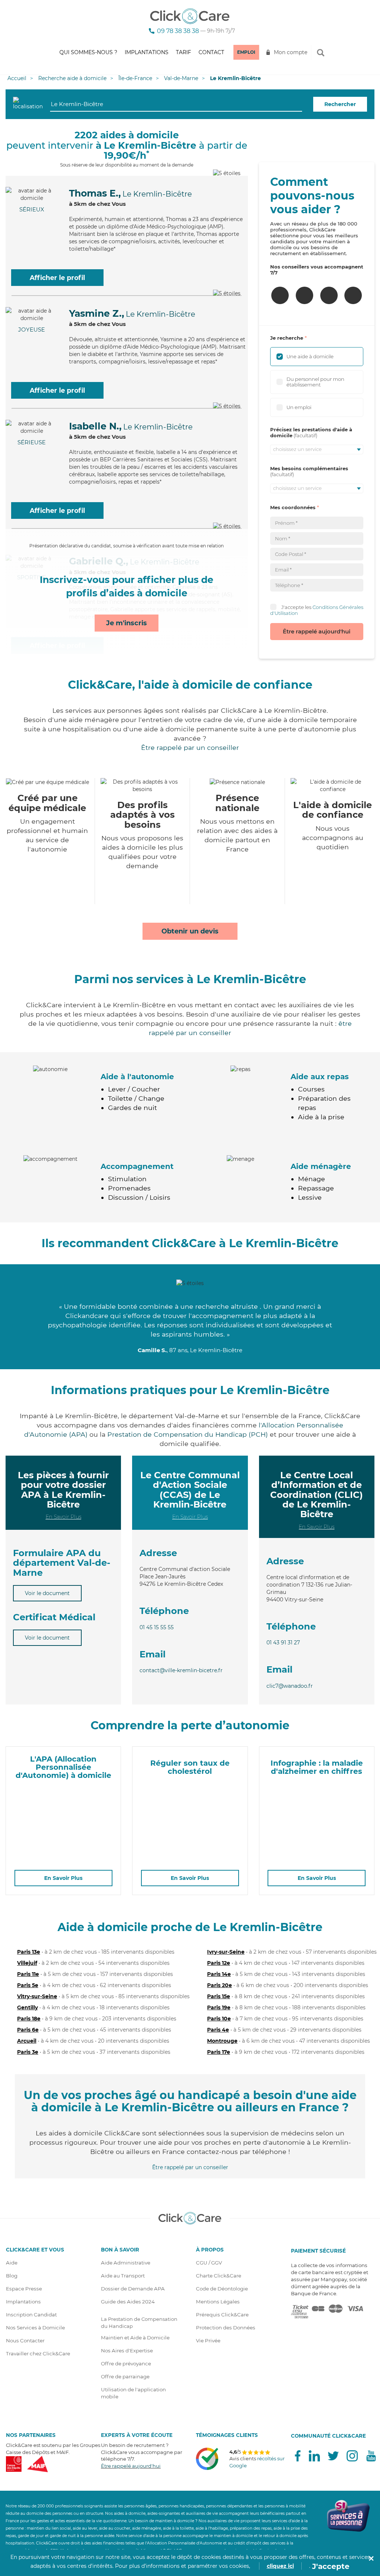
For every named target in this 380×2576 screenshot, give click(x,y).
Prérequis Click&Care (222, 2315)
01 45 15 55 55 (157, 1627)
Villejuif (27, 1963)
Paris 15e (219, 1996)
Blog (12, 2276)
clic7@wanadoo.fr (290, 1686)
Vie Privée (208, 2341)
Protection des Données (226, 2328)
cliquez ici (280, 2566)
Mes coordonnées (293, 507)
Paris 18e (29, 2019)
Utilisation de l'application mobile (133, 2393)
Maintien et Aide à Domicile (135, 2338)
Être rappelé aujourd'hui (317, 631)
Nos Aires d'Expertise (127, 2351)
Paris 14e (219, 1974)
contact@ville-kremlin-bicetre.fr (181, 1670)
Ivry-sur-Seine (226, 1952)
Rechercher (340, 104)
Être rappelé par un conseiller (190, 747)
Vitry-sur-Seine (37, 1996)
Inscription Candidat (31, 2315)
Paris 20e (220, 1985)
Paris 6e (28, 2030)
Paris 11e (28, 1974)
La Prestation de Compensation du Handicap (139, 2323)
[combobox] (176, 104)
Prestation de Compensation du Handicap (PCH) (188, 1434)
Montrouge (222, 2041)
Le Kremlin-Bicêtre (235, 78)
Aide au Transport (123, 2276)
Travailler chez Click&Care (38, 2353)
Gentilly (27, 2007)
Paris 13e (29, 1952)
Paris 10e (219, 2019)
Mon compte (291, 52)
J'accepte (331, 2566)
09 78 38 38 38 (178, 31)
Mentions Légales (218, 2302)
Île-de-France (135, 78)
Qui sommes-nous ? (88, 52)
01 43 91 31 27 (283, 1643)
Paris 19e (219, 2007)
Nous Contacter (25, 2341)
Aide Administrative (126, 2263)
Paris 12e (219, 1963)
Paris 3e (28, 2052)
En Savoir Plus (63, 1517)
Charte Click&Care (219, 2276)
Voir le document (47, 1593)
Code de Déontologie (222, 2289)
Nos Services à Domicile (35, 2328)
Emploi (246, 52)
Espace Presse (24, 2289)
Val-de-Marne (181, 78)
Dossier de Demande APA (133, 2289)
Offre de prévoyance (126, 2363)
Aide (12, 2263)
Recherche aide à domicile (72, 78)
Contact (211, 52)
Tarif (184, 52)
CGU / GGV (209, 2263)
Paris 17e (219, 2052)
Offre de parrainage (125, 2376)
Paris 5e (28, 1985)
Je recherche (287, 338)
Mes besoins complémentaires (309, 468)
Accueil (17, 78)
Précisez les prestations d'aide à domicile (311, 432)
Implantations (147, 52)
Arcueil (27, 2041)
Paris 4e (218, 2030)
